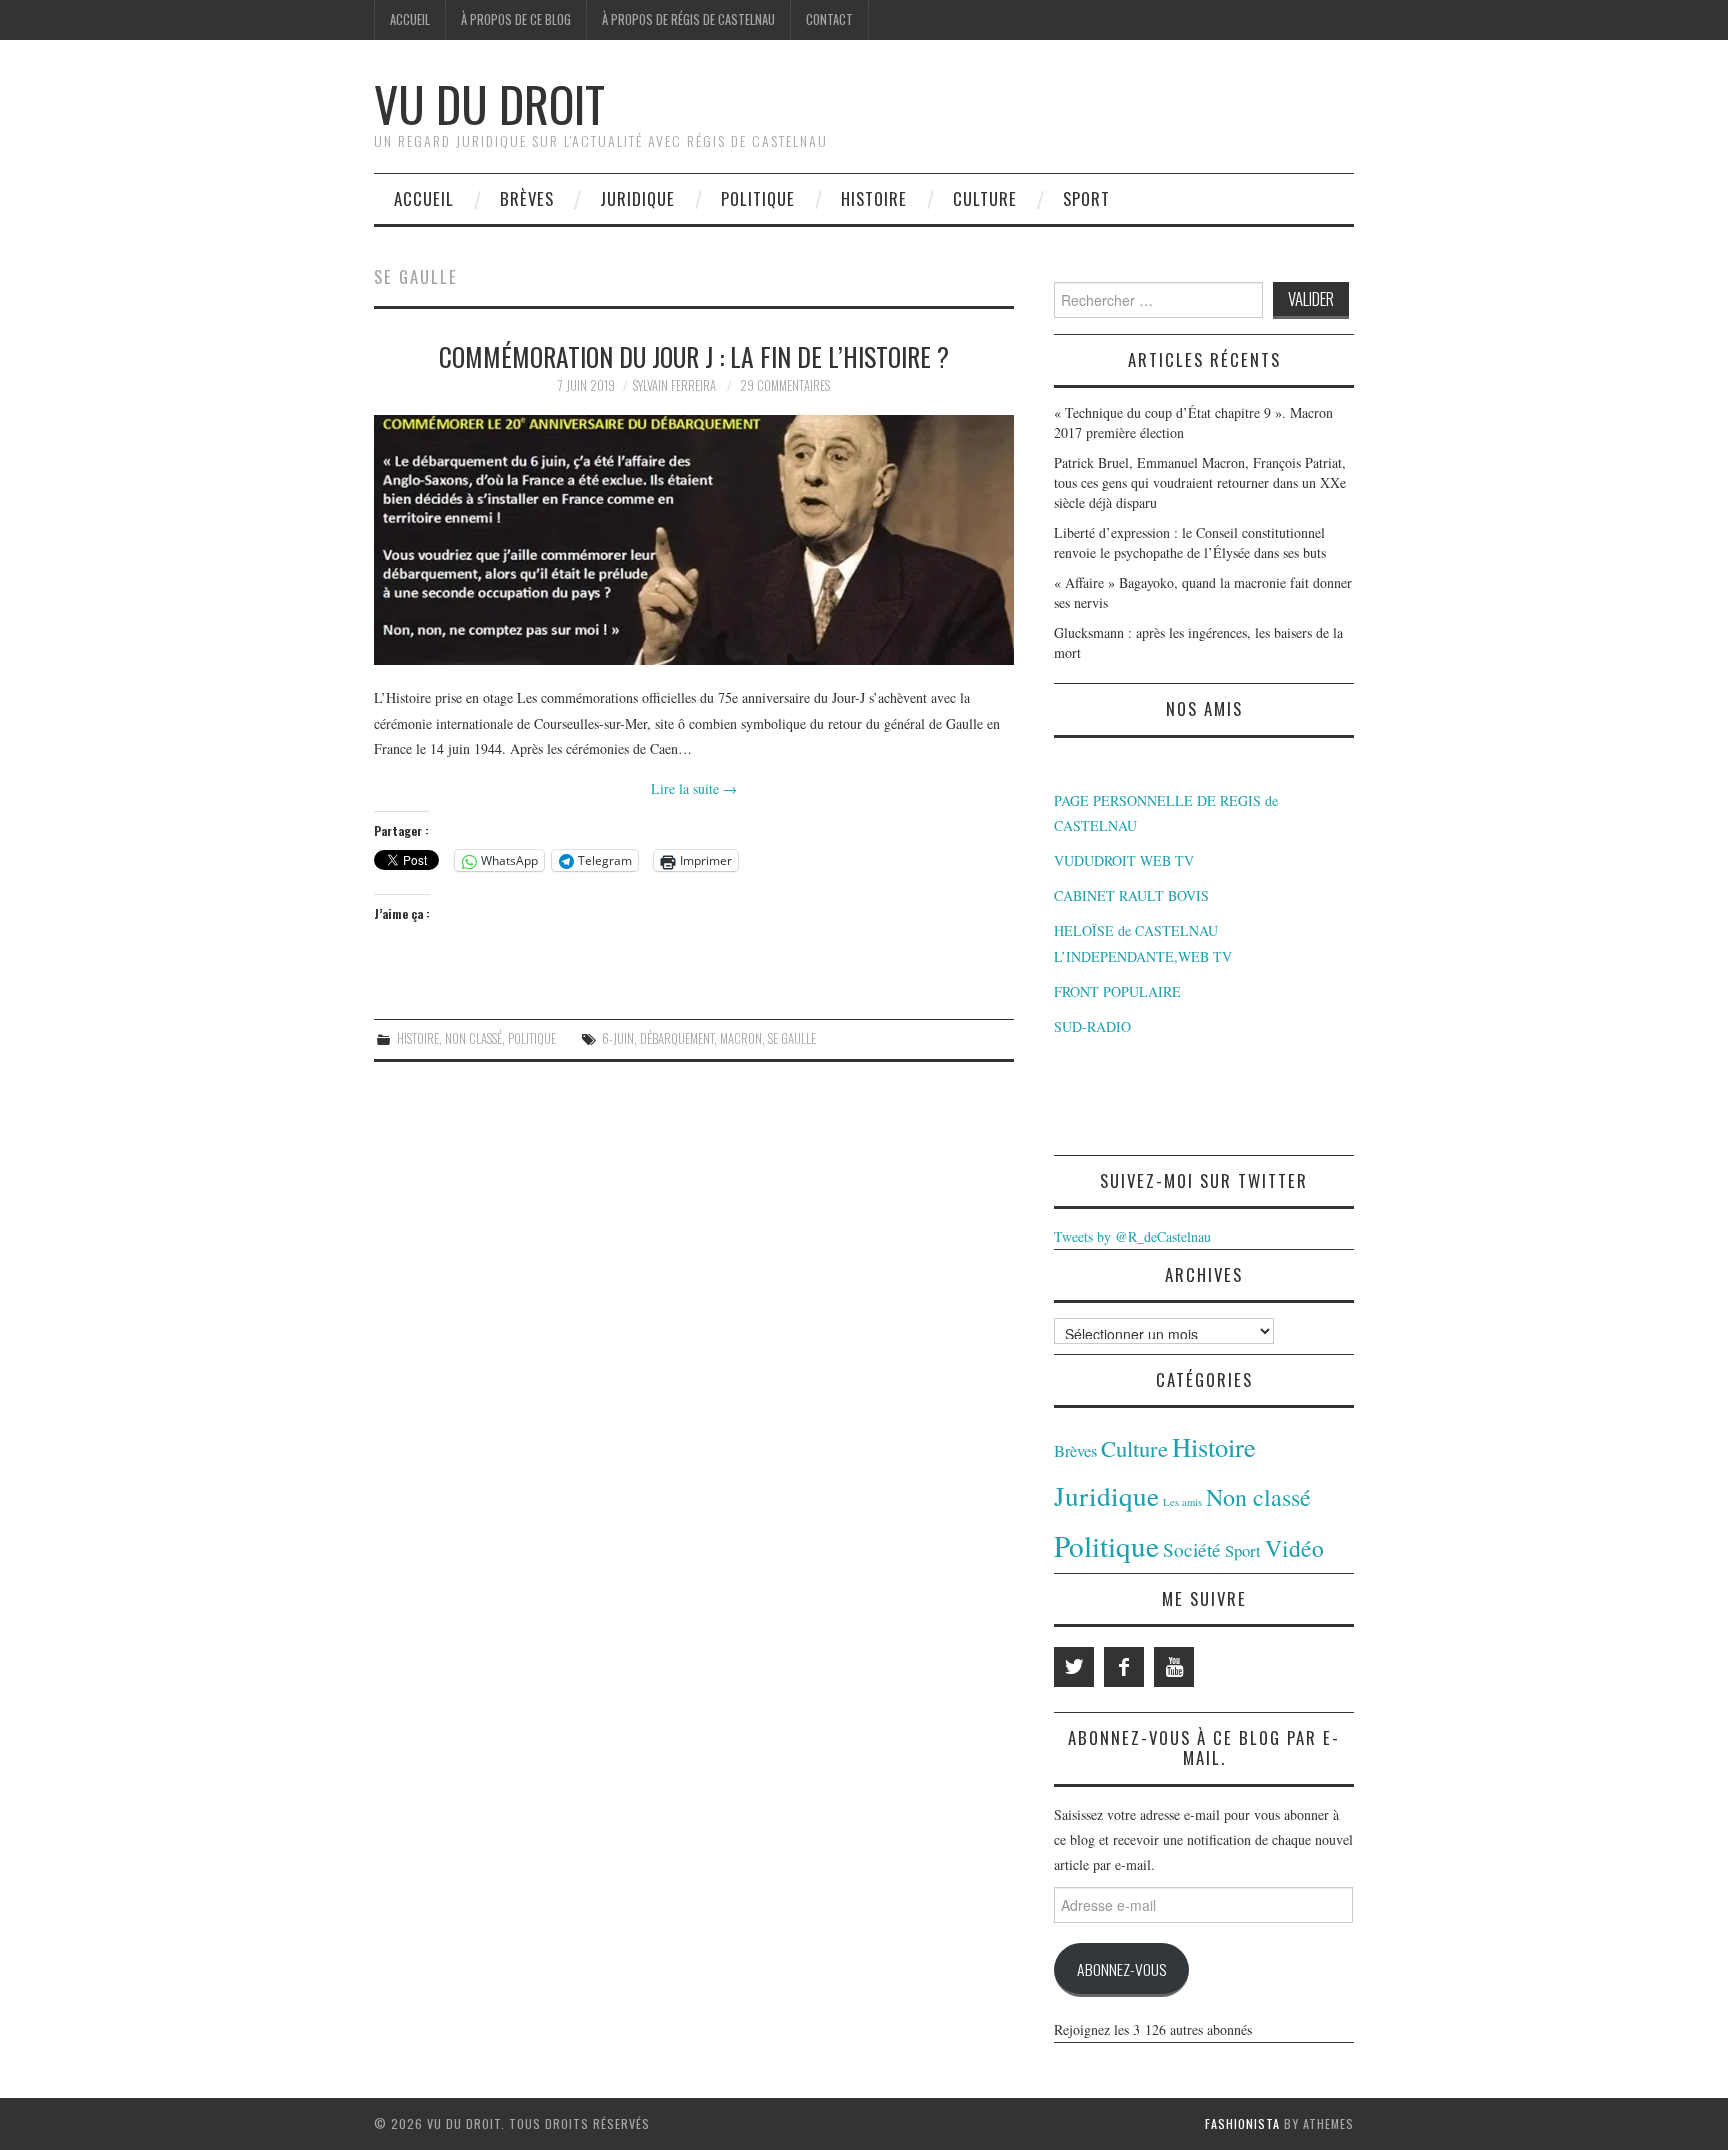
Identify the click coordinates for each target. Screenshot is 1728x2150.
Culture (985, 198)
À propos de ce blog (516, 19)
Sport (1086, 198)
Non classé (473, 1038)
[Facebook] (1124, 1667)
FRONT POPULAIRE (1117, 991)
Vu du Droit (489, 103)
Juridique (637, 198)
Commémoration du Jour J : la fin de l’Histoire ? (694, 356)
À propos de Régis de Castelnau (688, 19)
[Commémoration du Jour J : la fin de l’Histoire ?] (694, 540)
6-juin (618, 1038)
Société (1192, 1549)
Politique (758, 198)
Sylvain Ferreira (674, 385)
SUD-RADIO (1092, 1026)
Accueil (410, 19)
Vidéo (1294, 1548)
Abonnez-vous (1121, 1969)
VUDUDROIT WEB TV (1124, 860)
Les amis (1182, 1502)
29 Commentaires (785, 385)
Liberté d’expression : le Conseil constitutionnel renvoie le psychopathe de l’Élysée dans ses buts (1190, 542)
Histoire (874, 198)
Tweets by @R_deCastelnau (1132, 1236)
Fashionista (1242, 2123)
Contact (829, 19)
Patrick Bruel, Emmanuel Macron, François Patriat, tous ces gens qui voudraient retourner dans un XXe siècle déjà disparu (1200, 482)
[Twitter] (1074, 1667)
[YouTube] (1174, 1667)
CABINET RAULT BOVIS (1131, 895)
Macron (741, 1038)
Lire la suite (694, 788)
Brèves (527, 198)
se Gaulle (792, 1038)
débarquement (677, 1038)
